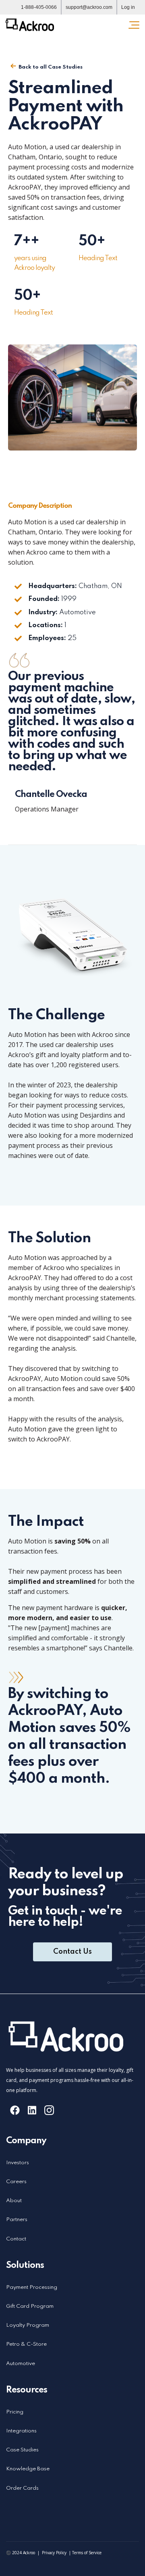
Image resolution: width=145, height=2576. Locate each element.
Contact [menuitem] (16, 2239)
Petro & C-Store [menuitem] (26, 2344)
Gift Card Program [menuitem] (30, 2306)
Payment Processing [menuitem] (32, 2287)
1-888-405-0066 (39, 7)
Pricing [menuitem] (15, 2412)
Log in (128, 7)
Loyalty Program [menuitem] (28, 2325)
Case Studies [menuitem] (22, 2450)
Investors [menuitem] (18, 2163)
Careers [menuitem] (16, 2182)
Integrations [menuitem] (21, 2431)
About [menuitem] (14, 2201)
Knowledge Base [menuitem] (28, 2469)
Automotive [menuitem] (21, 2364)
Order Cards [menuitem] (22, 2488)
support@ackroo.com (89, 7)
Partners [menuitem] (17, 2220)
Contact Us (72, 1952)
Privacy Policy (54, 2553)
